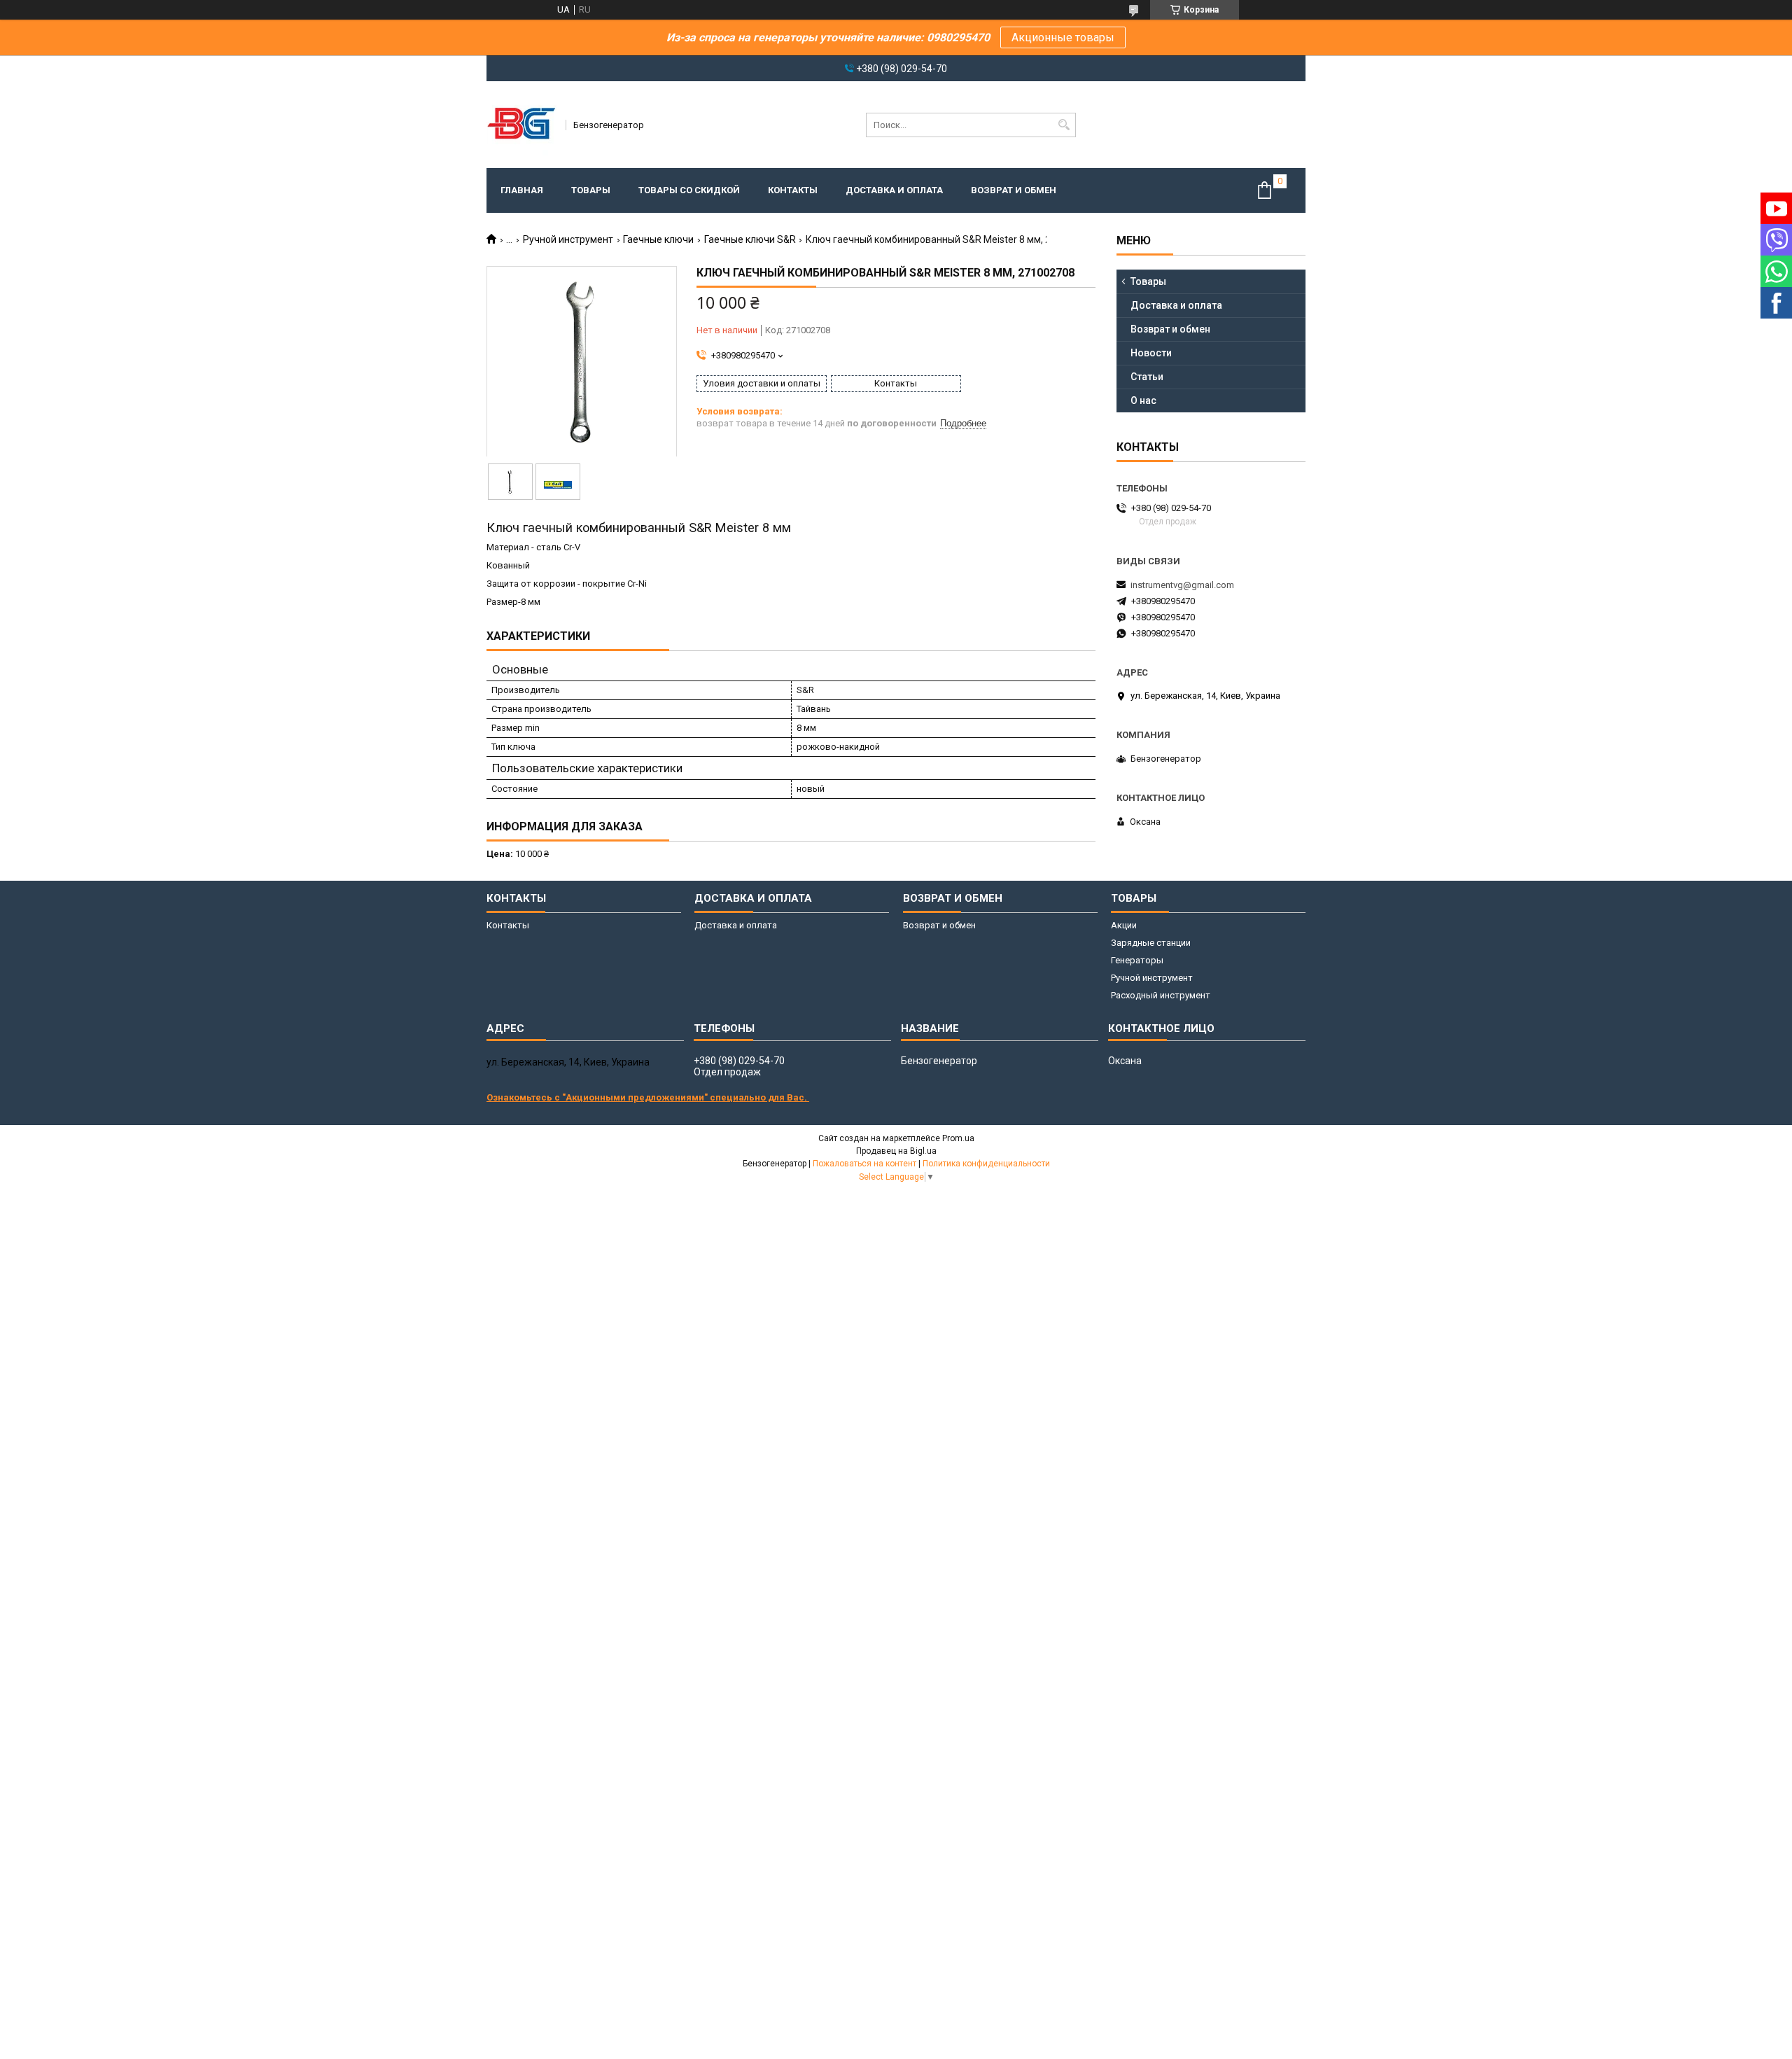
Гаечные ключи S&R (750, 239)
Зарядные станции (1151, 943)
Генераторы (1137, 960)
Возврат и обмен (1014, 190)
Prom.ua (958, 1138)
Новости (1151, 353)
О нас (1143, 400)
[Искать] (1064, 125)
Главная (522, 190)
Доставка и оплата (894, 190)
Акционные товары (1063, 37)
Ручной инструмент (568, 239)
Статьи (1147, 377)
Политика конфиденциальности (986, 1164)
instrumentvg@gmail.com (1182, 585)
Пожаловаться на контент (864, 1164)
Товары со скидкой (689, 190)
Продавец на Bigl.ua (896, 1151)
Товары (591, 190)
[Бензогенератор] (521, 125)
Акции (1124, 925)
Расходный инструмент (1161, 995)
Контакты (793, 190)
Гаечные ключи (658, 239)
